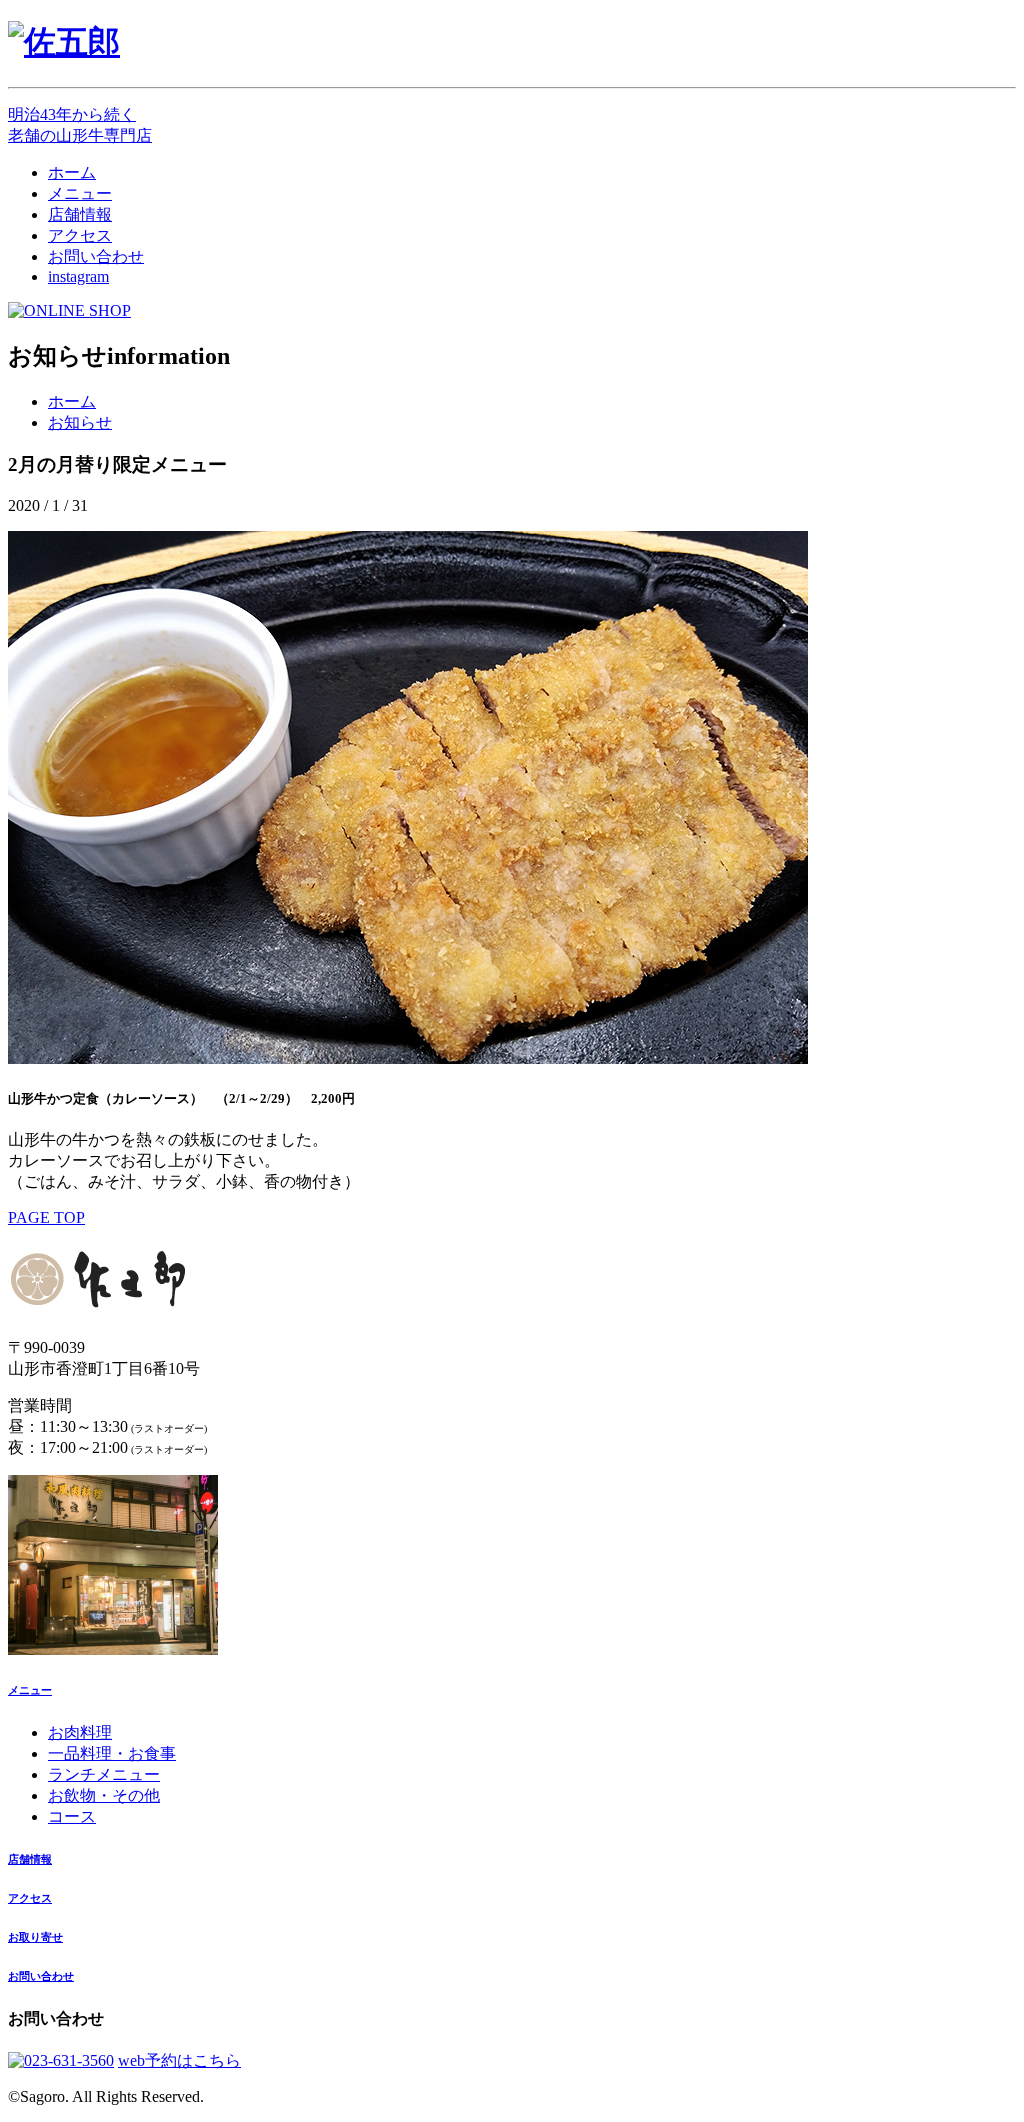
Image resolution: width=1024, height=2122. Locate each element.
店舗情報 (80, 214)
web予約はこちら (179, 2060)
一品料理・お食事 (112, 1753)
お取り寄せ (35, 1937)
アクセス (80, 235)
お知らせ (80, 422)
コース (72, 1816)
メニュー (80, 193)
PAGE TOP (46, 1217)
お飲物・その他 (104, 1795)
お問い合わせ (96, 256)
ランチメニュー (104, 1774)
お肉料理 (80, 1732)
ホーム (72, 172)
